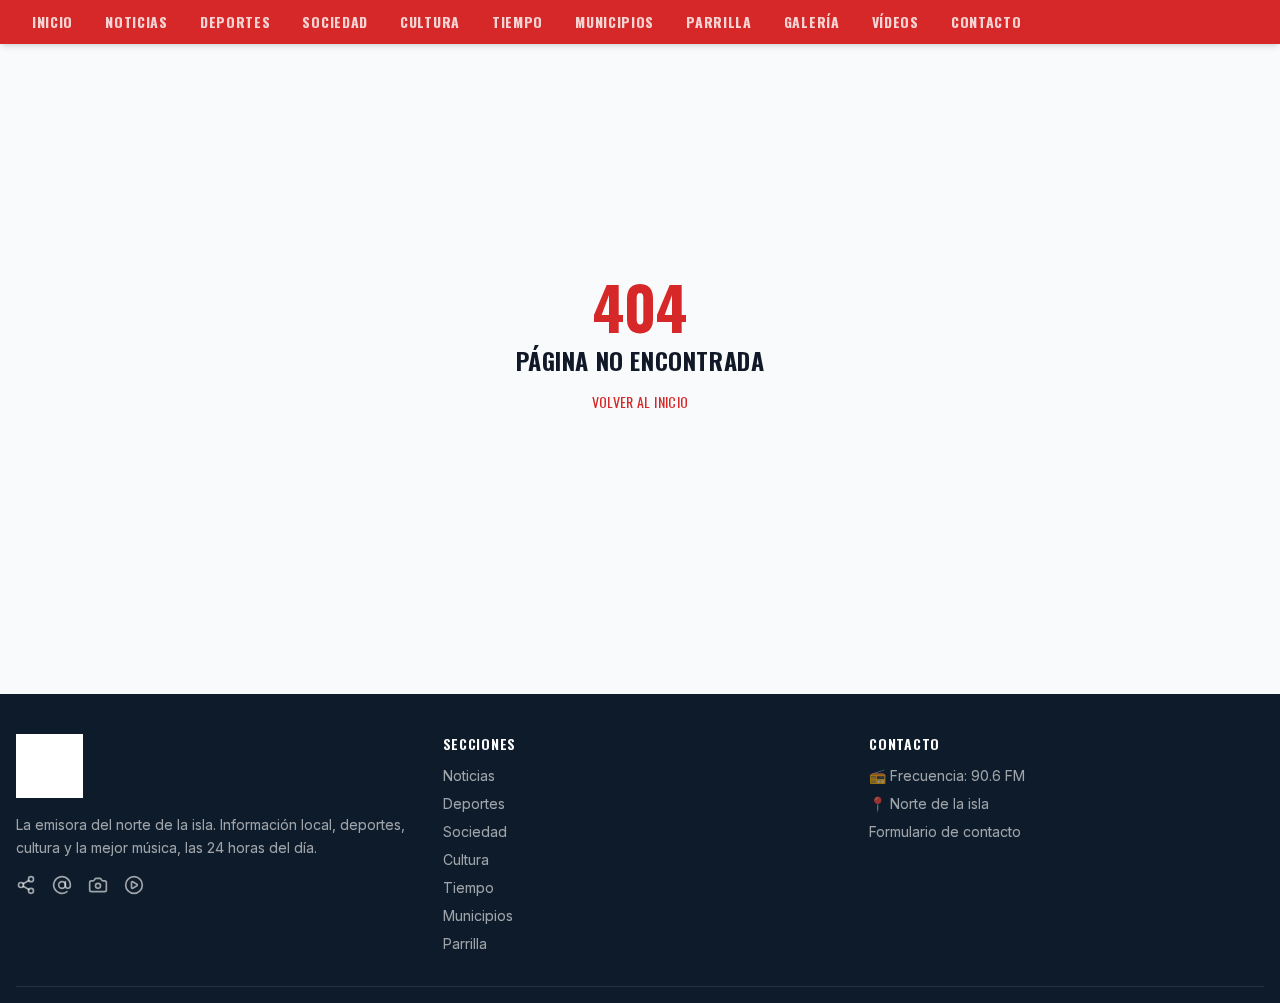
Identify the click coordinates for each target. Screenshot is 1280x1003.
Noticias (136, 21)
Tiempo (517, 21)
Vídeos (895, 21)
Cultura (430, 21)
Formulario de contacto (945, 831)
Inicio (52, 21)
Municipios (614, 21)
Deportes (235, 21)
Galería (812, 21)
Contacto (986, 21)
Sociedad (335, 21)
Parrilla (719, 21)
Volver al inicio (640, 402)
